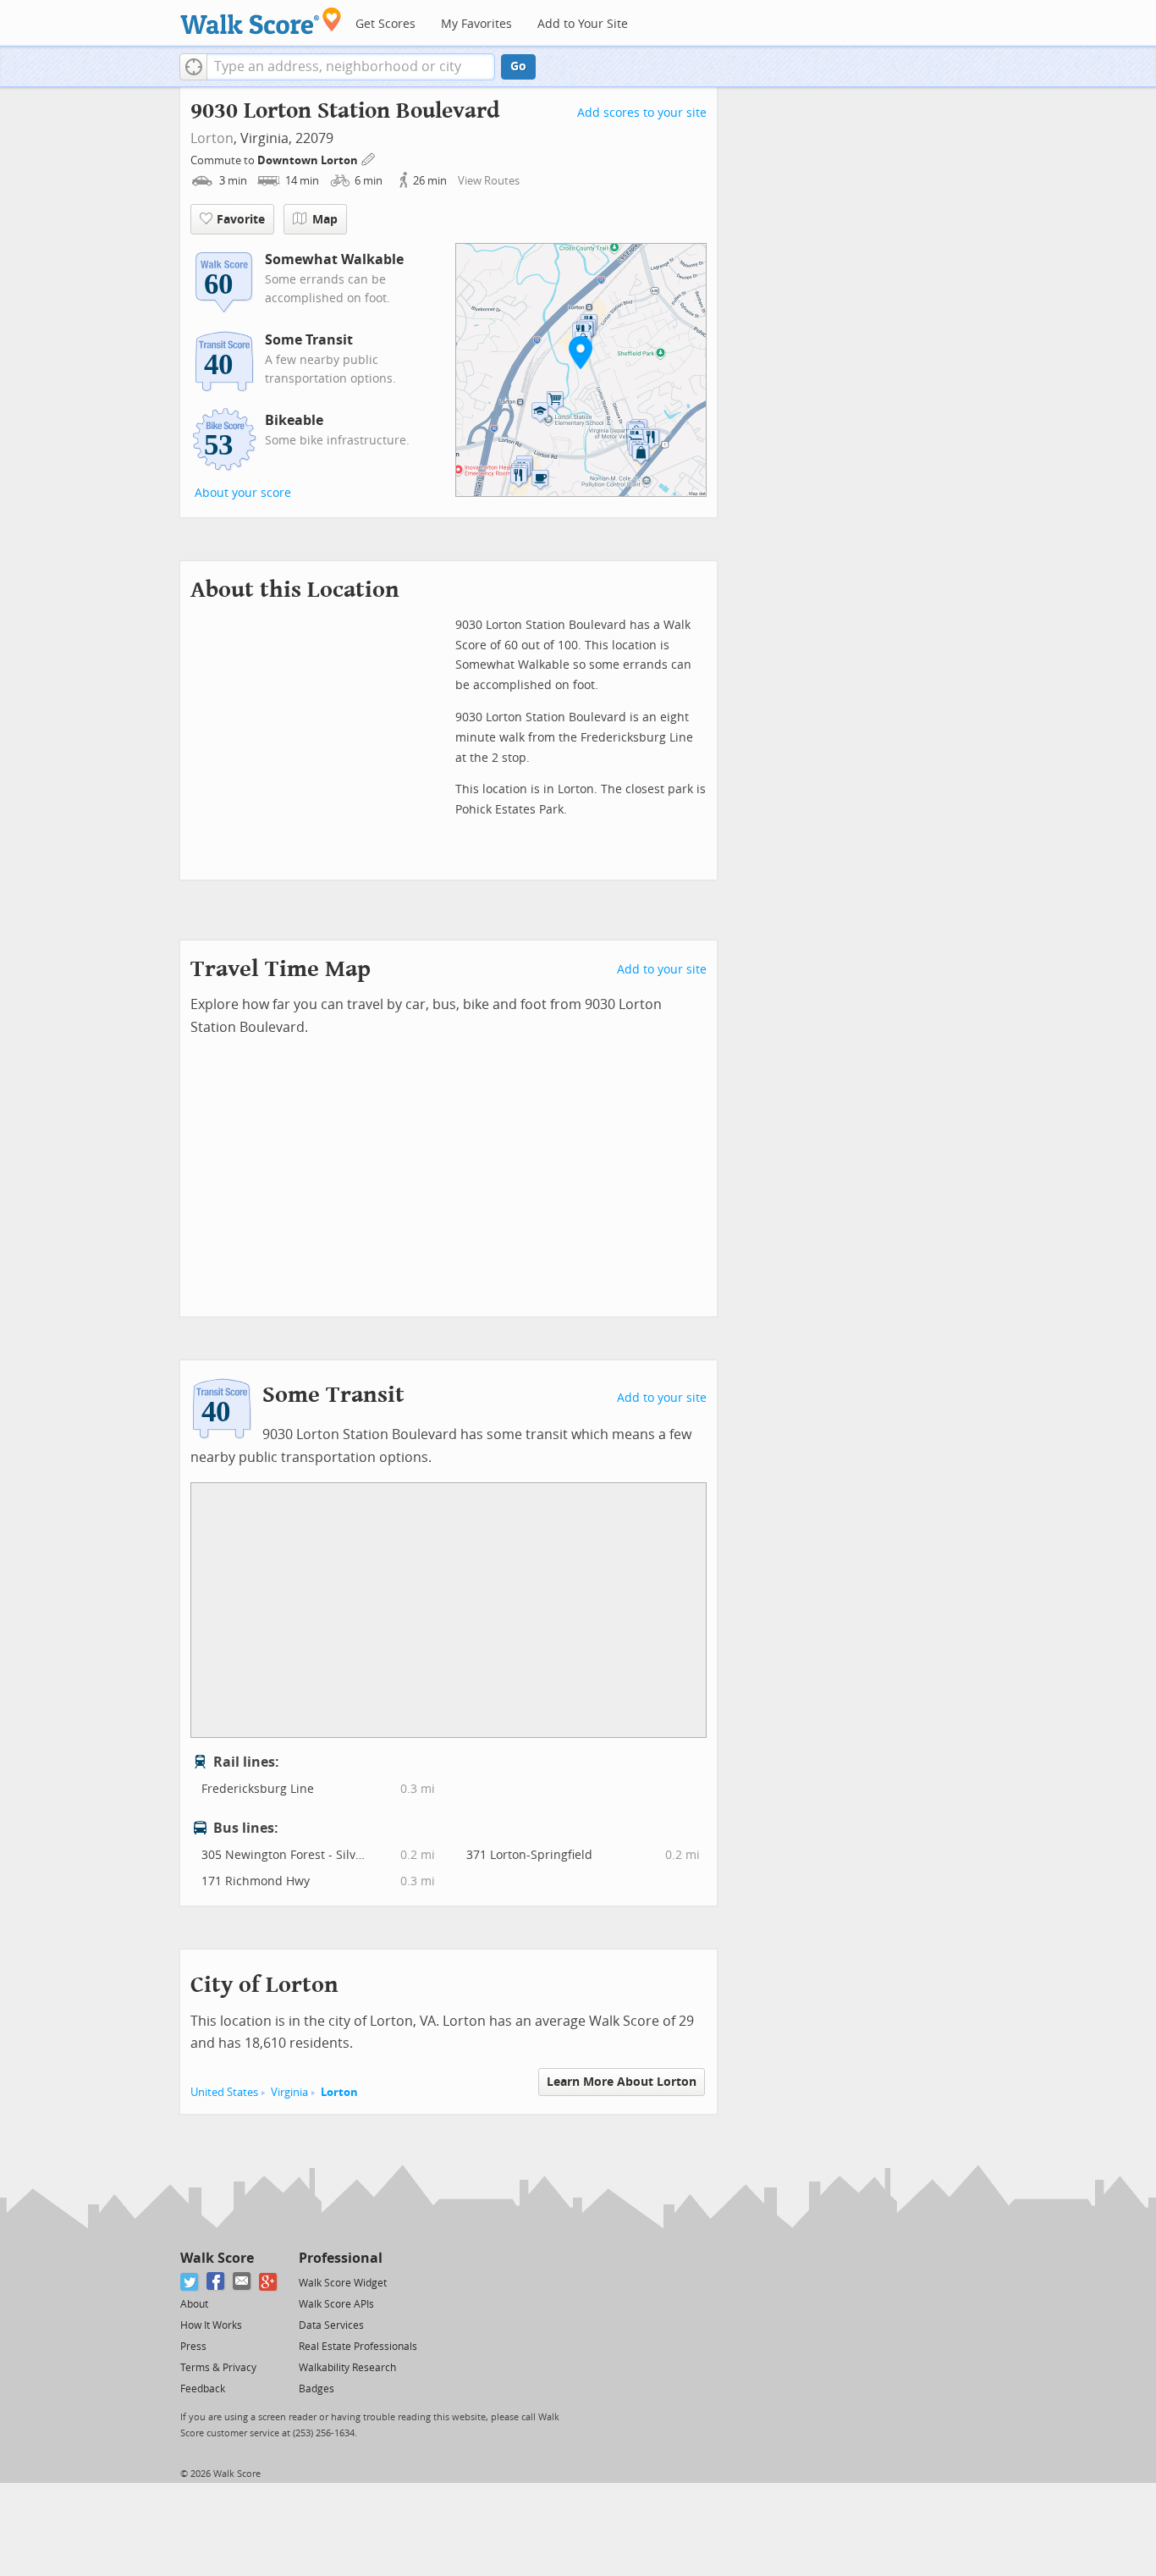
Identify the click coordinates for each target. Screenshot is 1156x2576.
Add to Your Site (583, 24)
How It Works (211, 2325)
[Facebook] (216, 2282)
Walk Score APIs (336, 2304)
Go (518, 66)
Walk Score (217, 2258)
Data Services (331, 2325)
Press (193, 2347)
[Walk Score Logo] (261, 21)
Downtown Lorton (309, 160)
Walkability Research (347, 2368)
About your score (243, 493)
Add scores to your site (642, 113)
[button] (193, 67)
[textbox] (351, 67)
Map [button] (325, 220)
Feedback (203, 2389)
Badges (317, 2389)
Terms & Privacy (218, 2368)
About (194, 2304)
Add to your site (662, 970)
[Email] (242, 2282)
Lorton (212, 138)
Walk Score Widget (343, 2283)
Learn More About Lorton (622, 2082)
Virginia (289, 2092)
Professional (341, 2258)
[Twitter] (190, 2282)
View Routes (489, 181)
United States (224, 2092)
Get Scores (385, 24)
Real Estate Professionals (358, 2347)
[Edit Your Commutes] (369, 158)
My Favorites (476, 24)
